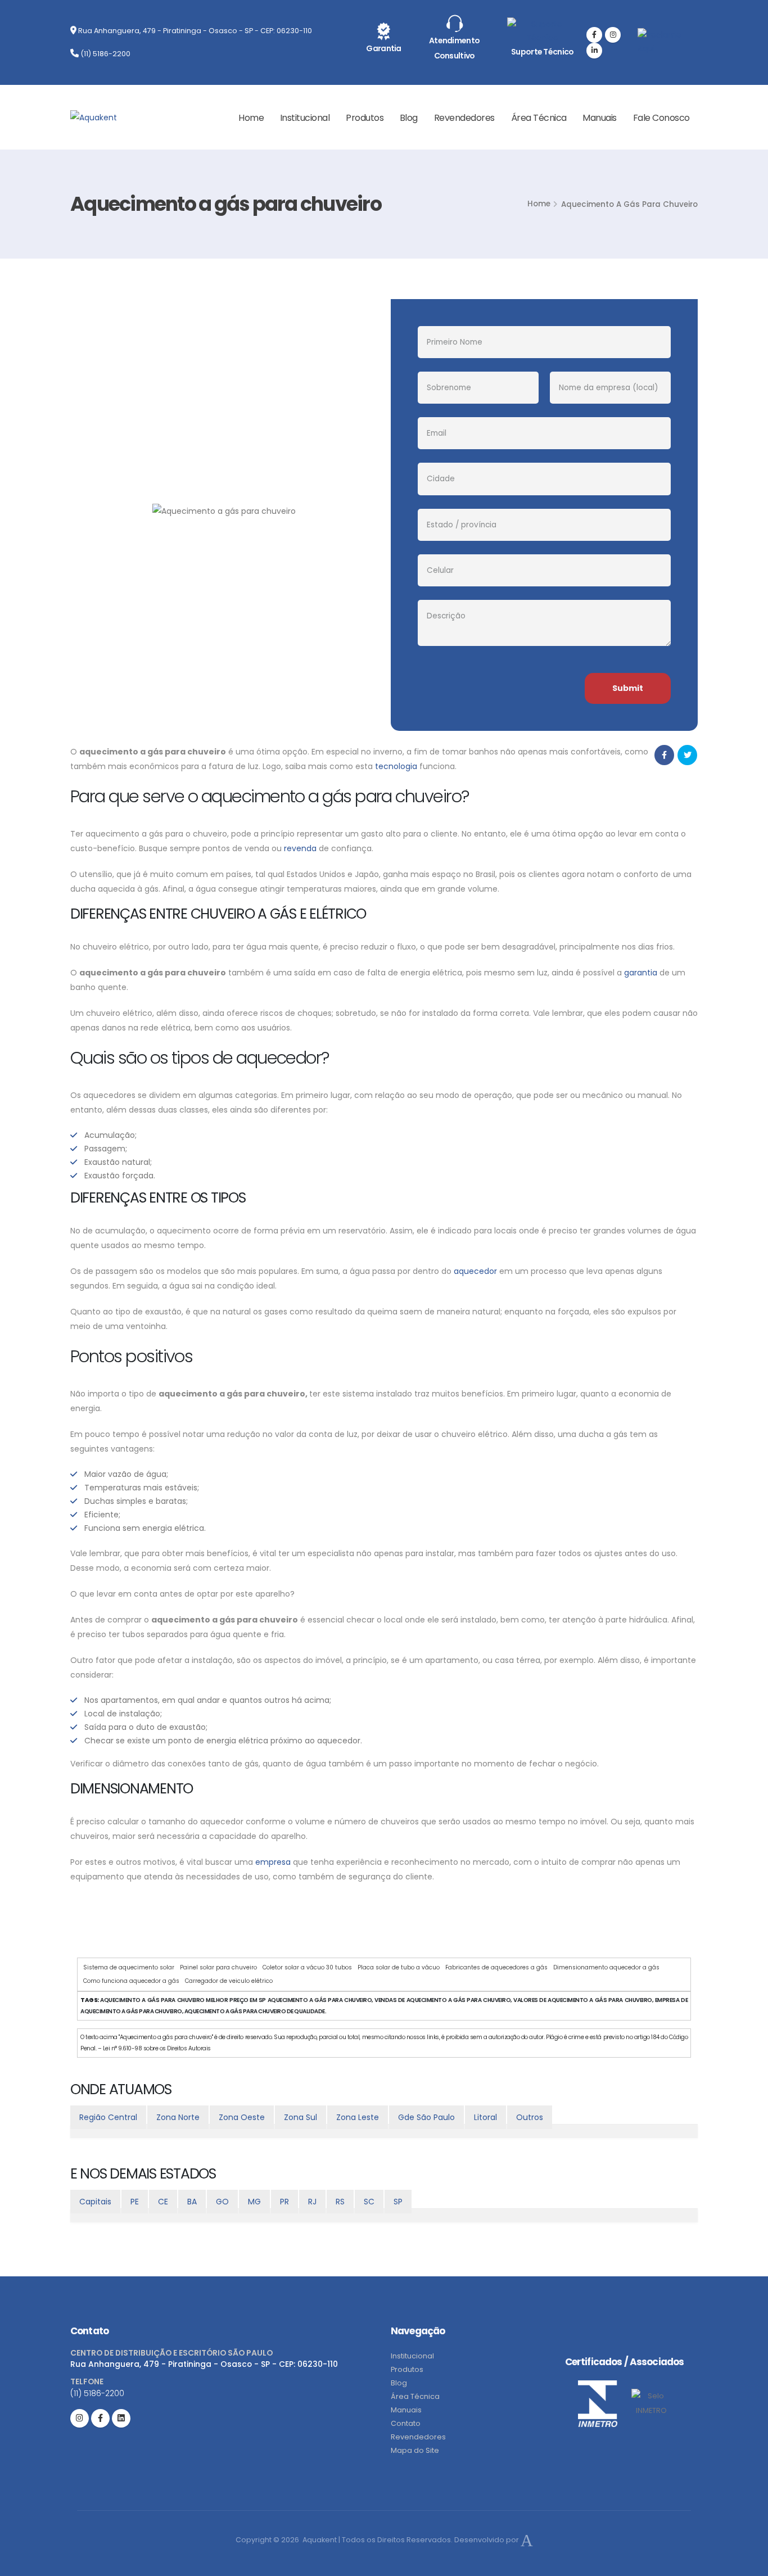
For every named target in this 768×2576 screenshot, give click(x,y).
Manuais (600, 118)
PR (284, 2202)
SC (369, 2202)
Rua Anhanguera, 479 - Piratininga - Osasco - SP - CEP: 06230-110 (194, 31)
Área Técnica (539, 118)
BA (192, 2202)
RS (340, 2202)
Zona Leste (358, 2117)
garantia (641, 973)
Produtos (365, 118)
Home (251, 118)
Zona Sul (301, 2117)
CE (163, 2202)
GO (222, 2202)
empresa (273, 1862)
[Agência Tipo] (527, 2540)
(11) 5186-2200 (105, 54)
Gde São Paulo (426, 2117)
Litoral (485, 2117)
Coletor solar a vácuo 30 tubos (307, 1967)
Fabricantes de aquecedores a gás (496, 1967)
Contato (406, 2423)
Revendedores (464, 118)
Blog (409, 118)
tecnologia (396, 766)
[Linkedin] (594, 51)
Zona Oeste (242, 2117)
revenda (300, 848)
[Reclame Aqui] (668, 37)
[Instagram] (613, 35)
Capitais (95, 2202)
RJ (312, 2202)
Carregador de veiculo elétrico (229, 1981)
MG (254, 2202)
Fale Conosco (661, 118)
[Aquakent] (94, 117)
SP (398, 2202)
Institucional (305, 118)
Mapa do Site (415, 2450)
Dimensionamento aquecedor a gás (606, 1967)
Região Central (108, 2117)
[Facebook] (594, 35)
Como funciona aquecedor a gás (131, 1981)
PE (135, 2202)
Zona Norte (178, 2117)
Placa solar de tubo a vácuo (399, 1967)
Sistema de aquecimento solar (129, 1967)
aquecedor (475, 1271)
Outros (530, 2117)
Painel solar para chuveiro (218, 1967)
